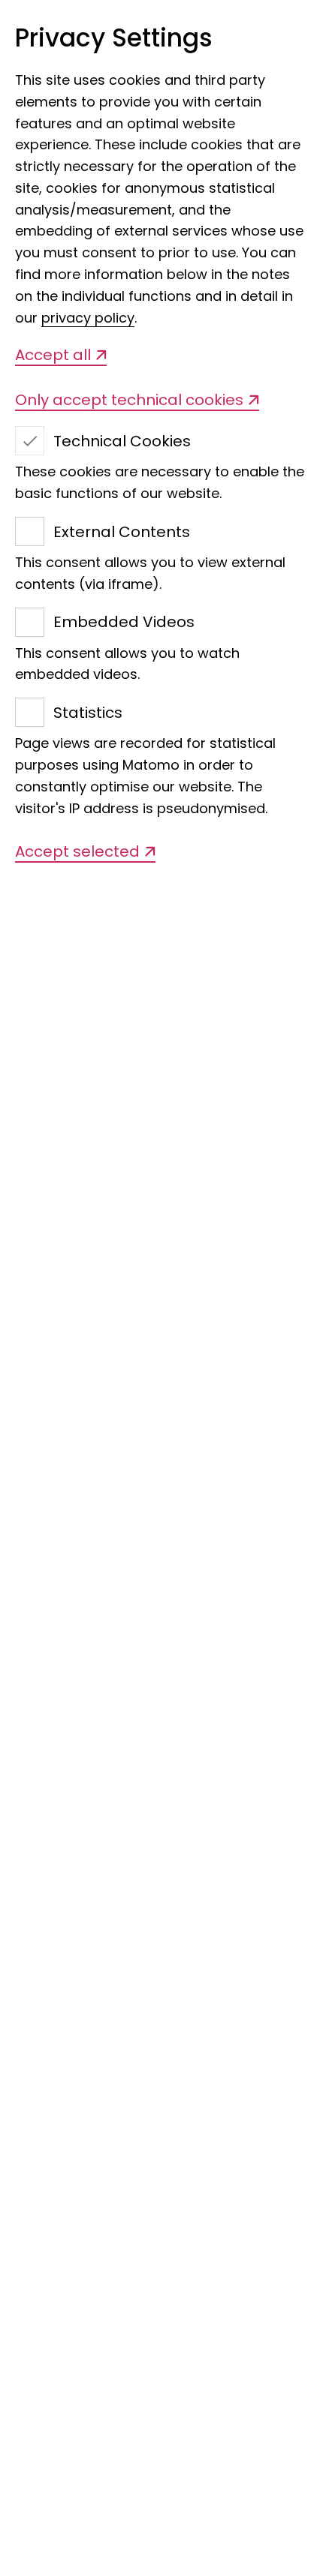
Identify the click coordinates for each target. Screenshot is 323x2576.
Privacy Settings (114, 39)
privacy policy (88, 318)
